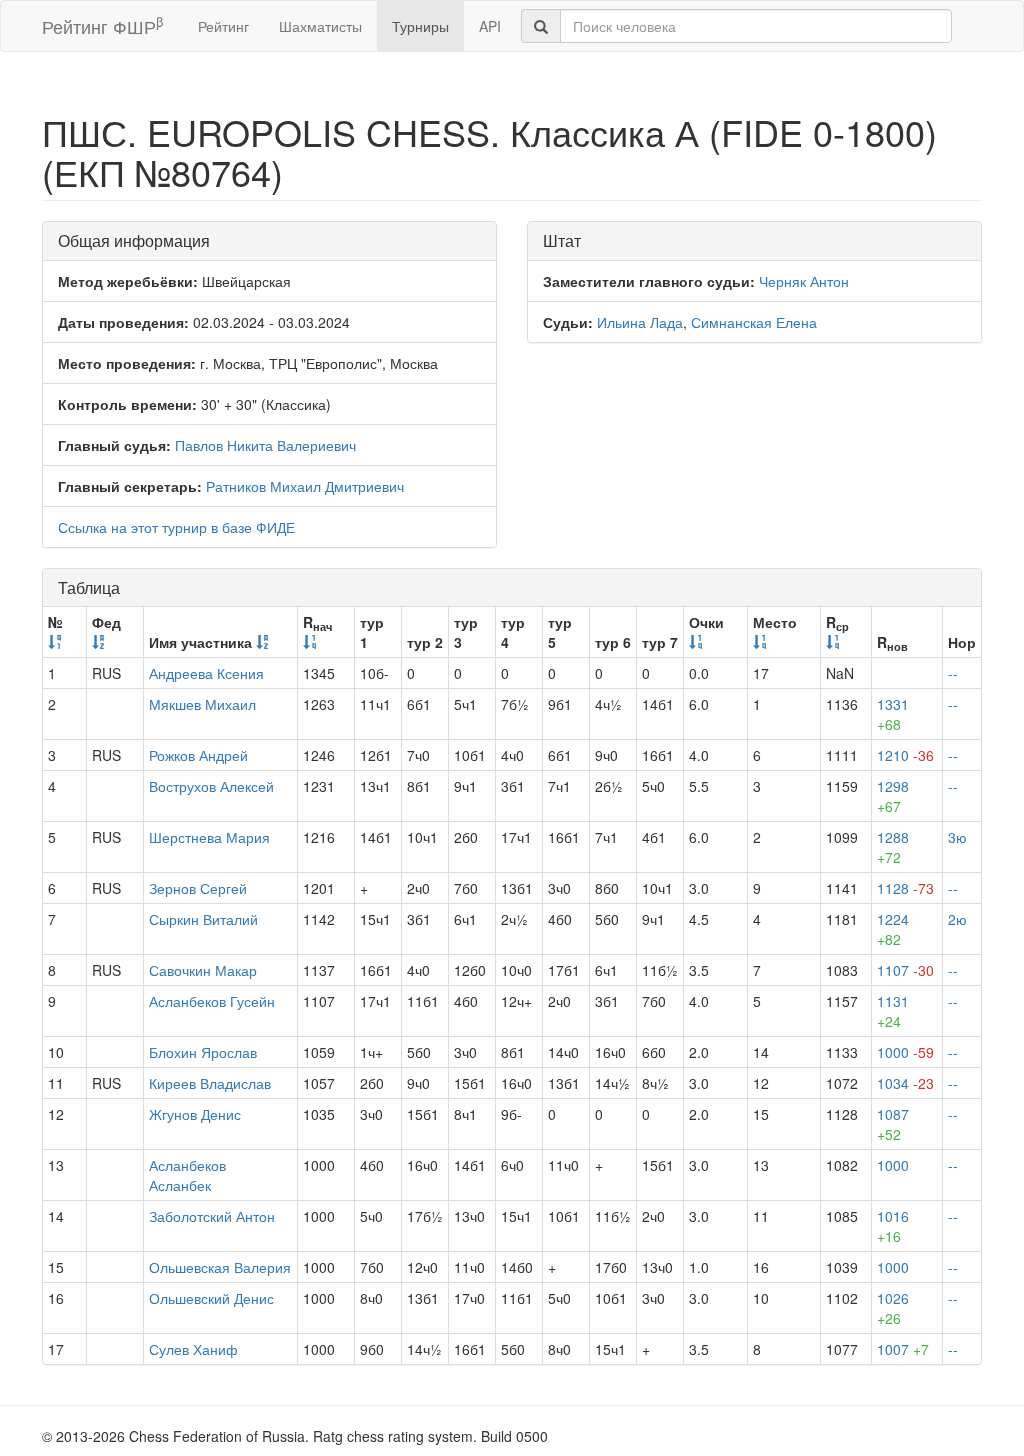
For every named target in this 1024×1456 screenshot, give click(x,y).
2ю (957, 919)
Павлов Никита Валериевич (265, 445)
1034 (905, 1083)
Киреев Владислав (210, 1083)
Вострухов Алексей (211, 786)
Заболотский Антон (212, 1216)
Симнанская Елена (754, 322)
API (490, 26)
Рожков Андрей (198, 755)
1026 (893, 1308)
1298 (893, 796)
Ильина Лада (640, 322)
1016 (893, 1226)
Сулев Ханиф (193, 1349)
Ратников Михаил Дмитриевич (305, 486)
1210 (905, 755)
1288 (893, 847)
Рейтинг (223, 26)
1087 (893, 1124)
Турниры (420, 26)
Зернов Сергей (198, 888)
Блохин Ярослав (203, 1052)
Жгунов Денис (195, 1114)
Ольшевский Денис (211, 1298)
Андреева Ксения (206, 673)
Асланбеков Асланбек (187, 1175)
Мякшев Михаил (202, 704)
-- (953, 673)
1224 (893, 929)
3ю (957, 837)
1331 (893, 714)
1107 (905, 970)
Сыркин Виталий (203, 919)
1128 (905, 888)
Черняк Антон (804, 281)
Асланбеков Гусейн (212, 1001)
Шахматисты (320, 26)
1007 (903, 1349)
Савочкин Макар (203, 970)
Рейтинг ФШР (102, 25)
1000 (905, 1052)
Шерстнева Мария (209, 837)
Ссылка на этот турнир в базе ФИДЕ (176, 527)
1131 (893, 1011)
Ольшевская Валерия (220, 1267)
